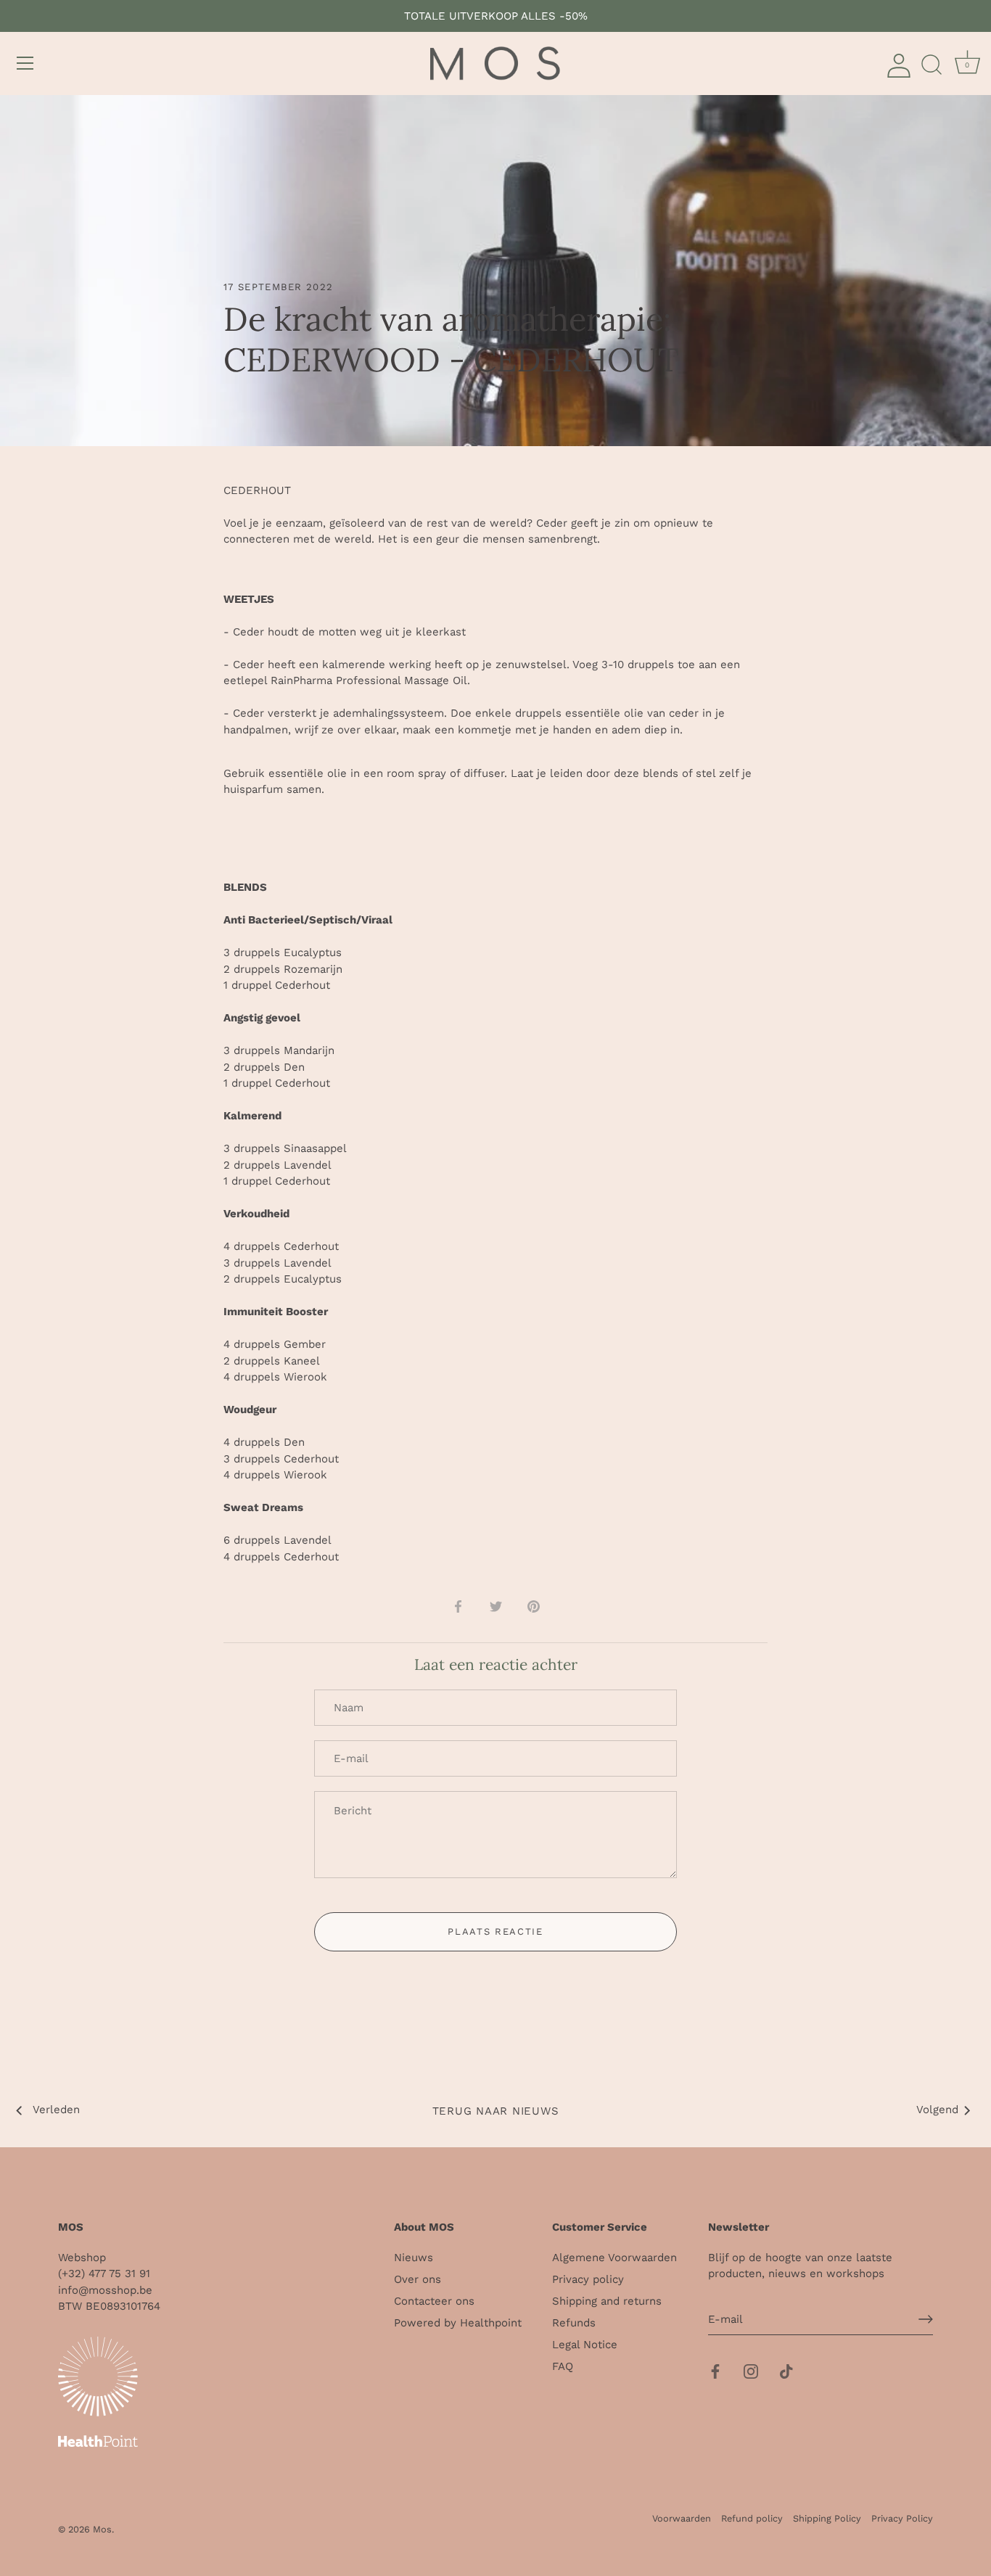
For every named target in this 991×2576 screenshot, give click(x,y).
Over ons (418, 2279)
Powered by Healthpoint (458, 2323)
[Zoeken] (932, 65)
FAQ (563, 2366)
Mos (102, 2529)
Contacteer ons (434, 2301)
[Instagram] (751, 2370)
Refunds (574, 2323)
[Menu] (25, 63)
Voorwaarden (682, 2518)
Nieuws (414, 2258)
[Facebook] (715, 2370)
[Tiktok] (786, 2370)
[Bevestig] (926, 2319)
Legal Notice (585, 2345)
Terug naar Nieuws (496, 2111)
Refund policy (752, 2518)
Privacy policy (588, 2279)
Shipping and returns (607, 2301)
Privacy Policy (902, 2518)
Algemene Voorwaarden (614, 2258)
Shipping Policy (827, 2518)
